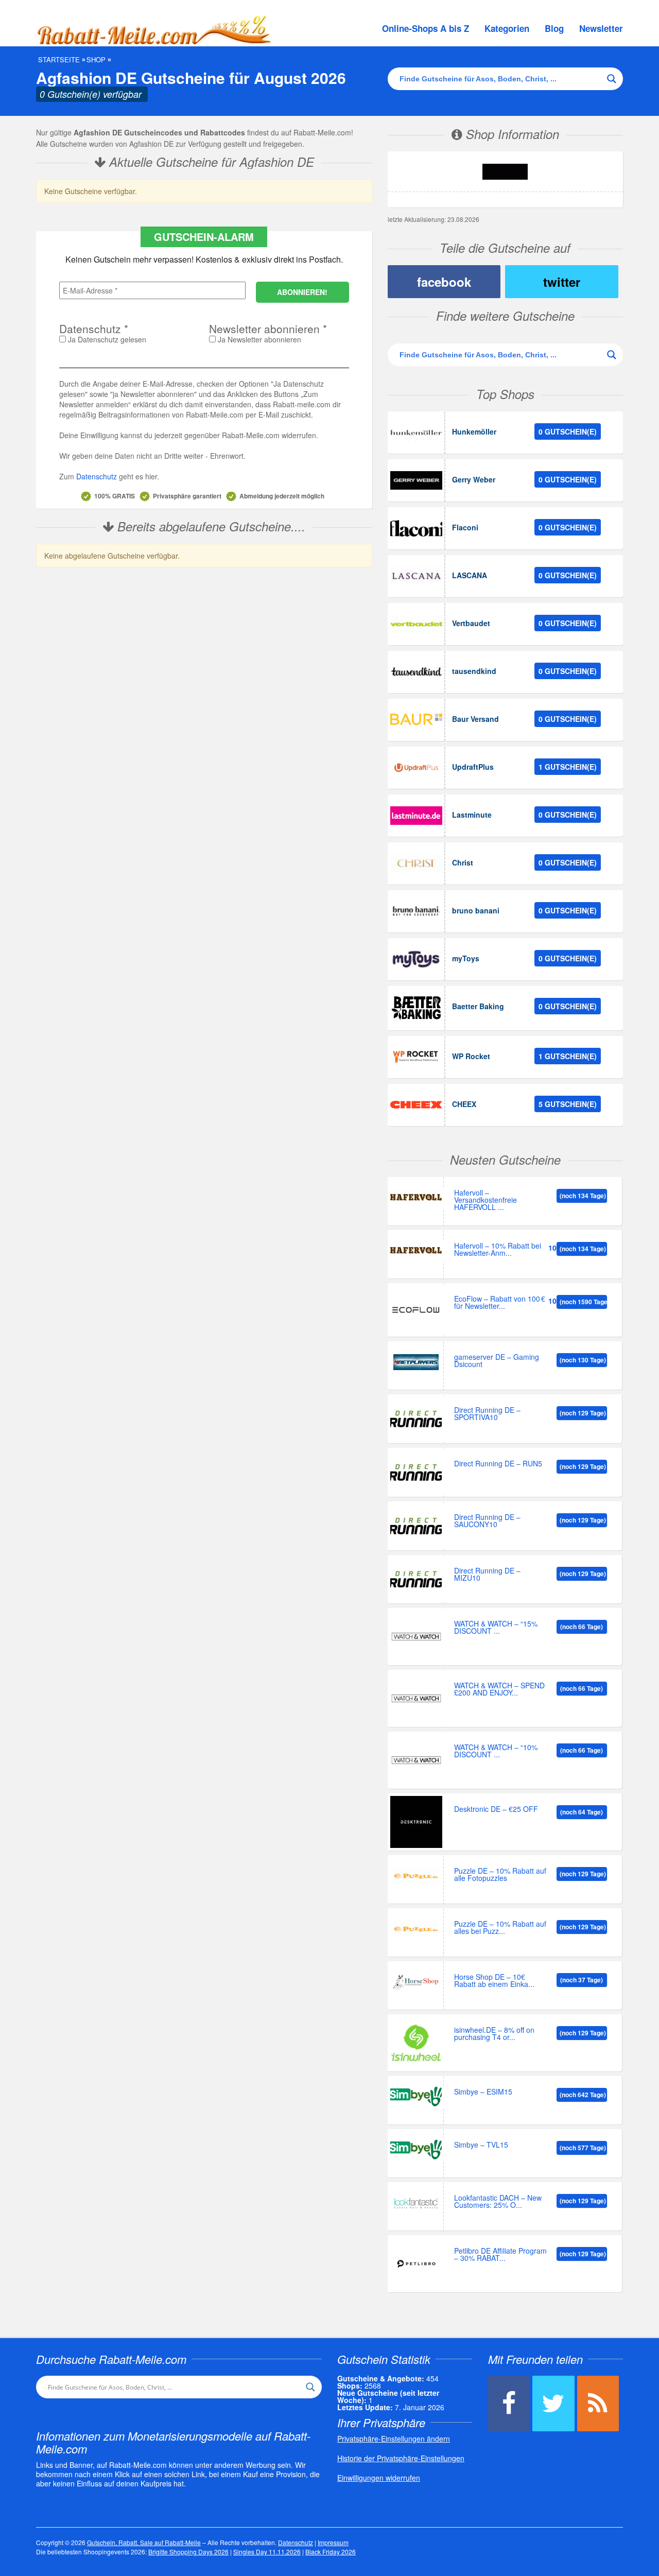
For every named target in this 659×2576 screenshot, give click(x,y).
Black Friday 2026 (331, 2552)
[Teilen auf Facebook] (509, 2404)
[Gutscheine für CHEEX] (416, 1105)
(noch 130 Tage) (583, 1360)
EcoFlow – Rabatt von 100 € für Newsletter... (500, 1303)
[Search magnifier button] (612, 79)
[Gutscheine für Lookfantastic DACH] (416, 2203)
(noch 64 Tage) (582, 1812)
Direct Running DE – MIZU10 (487, 1575)
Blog (554, 28)
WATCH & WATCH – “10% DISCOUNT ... (496, 1751)
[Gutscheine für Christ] (416, 863)
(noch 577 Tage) (583, 2148)
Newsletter (601, 28)
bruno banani (476, 910)
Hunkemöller (474, 431)
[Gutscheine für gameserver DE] (416, 1362)
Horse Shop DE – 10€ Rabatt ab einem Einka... (494, 1981)
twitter (562, 282)
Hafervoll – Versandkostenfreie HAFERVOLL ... (485, 1200)
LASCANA (470, 575)
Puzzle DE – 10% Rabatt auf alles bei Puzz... (500, 1928)
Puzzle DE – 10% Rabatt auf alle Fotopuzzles (500, 1875)
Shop (96, 60)
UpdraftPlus (473, 767)
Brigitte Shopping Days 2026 (188, 2552)
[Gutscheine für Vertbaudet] (416, 624)
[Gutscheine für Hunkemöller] (416, 433)
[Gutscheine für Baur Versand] (416, 720)
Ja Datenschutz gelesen (106, 339)
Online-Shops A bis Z (426, 28)
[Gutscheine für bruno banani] (416, 911)
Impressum (333, 2542)
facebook (444, 282)
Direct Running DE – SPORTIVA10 (487, 1414)
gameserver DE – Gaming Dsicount (497, 1361)
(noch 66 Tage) (582, 1627)
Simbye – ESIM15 (483, 2092)
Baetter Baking (478, 1006)
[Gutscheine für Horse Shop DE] (416, 1982)
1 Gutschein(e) (568, 767)
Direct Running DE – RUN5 (498, 1464)
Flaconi (465, 527)
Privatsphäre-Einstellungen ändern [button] (394, 2439)
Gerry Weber (474, 479)
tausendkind (474, 671)
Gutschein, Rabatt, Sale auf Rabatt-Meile (144, 2542)
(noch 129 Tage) (583, 1413)
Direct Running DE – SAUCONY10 (487, 1521)
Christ (463, 862)
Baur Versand (475, 719)
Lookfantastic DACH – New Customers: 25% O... (498, 2202)
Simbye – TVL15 (481, 2145)
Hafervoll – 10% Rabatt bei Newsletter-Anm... (498, 1250)
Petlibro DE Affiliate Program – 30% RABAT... (500, 2255)
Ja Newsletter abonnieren (258, 339)
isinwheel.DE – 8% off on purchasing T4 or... (494, 2034)
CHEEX (464, 1104)
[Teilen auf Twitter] (553, 2404)
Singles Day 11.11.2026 (267, 2552)
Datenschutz (97, 476)
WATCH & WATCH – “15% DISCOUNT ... (496, 1628)
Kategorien (507, 28)
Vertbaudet (471, 623)
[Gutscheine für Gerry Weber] (416, 480)
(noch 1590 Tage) (583, 1302)
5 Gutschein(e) (568, 1104)
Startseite (59, 60)
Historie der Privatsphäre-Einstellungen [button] (401, 2458)
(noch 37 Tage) (582, 1980)
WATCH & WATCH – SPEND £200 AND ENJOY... (499, 1690)
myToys (466, 958)
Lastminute (472, 815)
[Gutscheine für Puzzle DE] (416, 1876)
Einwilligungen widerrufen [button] (379, 2478)
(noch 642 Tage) (583, 2095)
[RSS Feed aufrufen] (598, 2404)
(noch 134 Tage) (583, 1196)
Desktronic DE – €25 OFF (496, 1810)
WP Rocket (471, 1056)
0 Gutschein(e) (568, 431)
